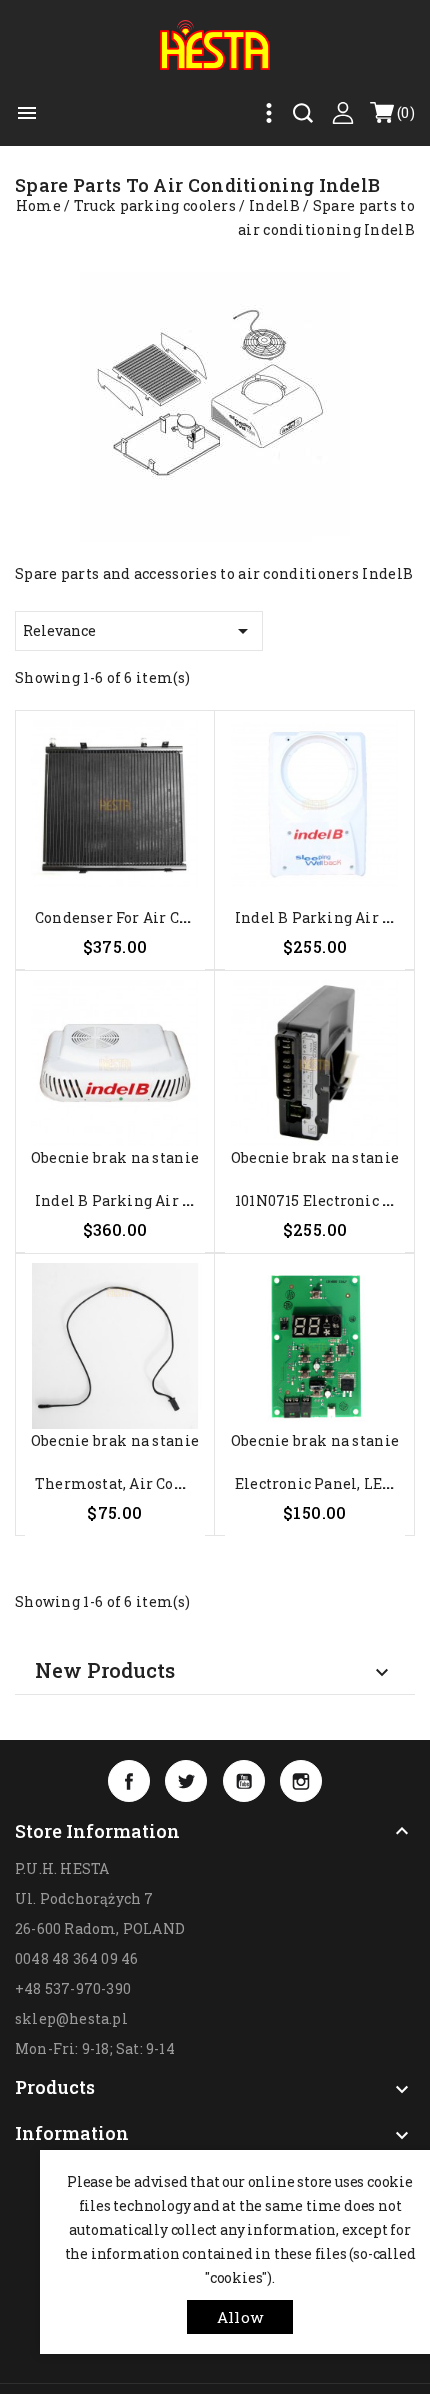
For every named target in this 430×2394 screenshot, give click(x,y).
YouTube (244, 1781)
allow (240, 2317)
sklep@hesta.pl (71, 2018)
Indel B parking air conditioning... (162, 1200)
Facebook (129, 1781)
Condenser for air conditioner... (151, 917)
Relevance (139, 631)
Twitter (186, 1781)
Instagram (301, 1781)
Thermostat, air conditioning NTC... (167, 1483)
